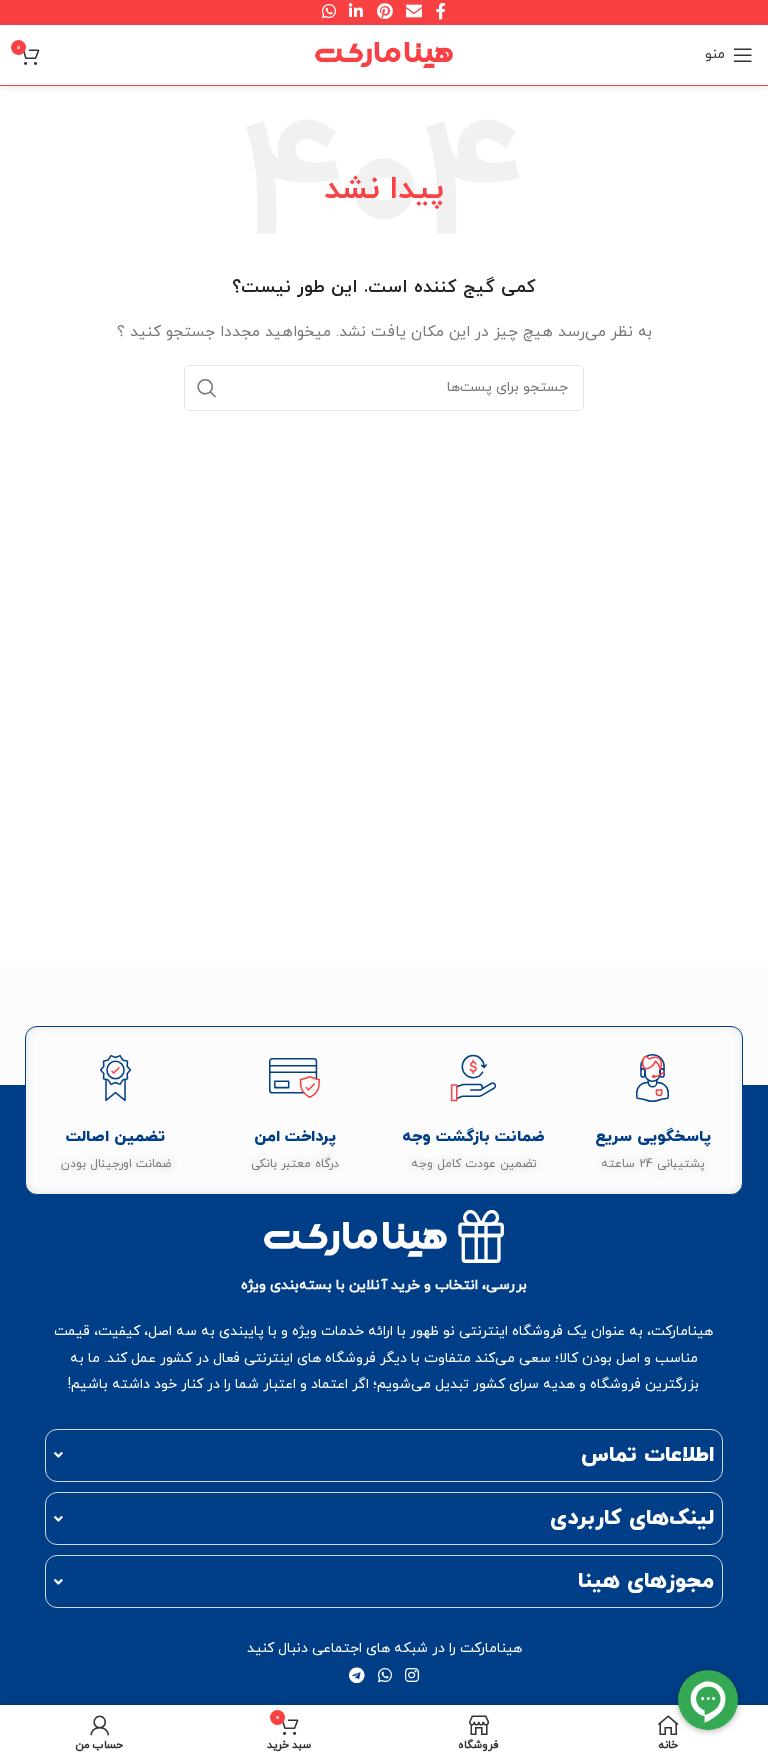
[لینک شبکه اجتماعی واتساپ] (384, 1677)
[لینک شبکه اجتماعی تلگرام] (356, 1677)
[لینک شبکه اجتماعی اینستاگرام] (412, 1677)
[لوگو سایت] (384, 53)
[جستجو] (207, 388)
